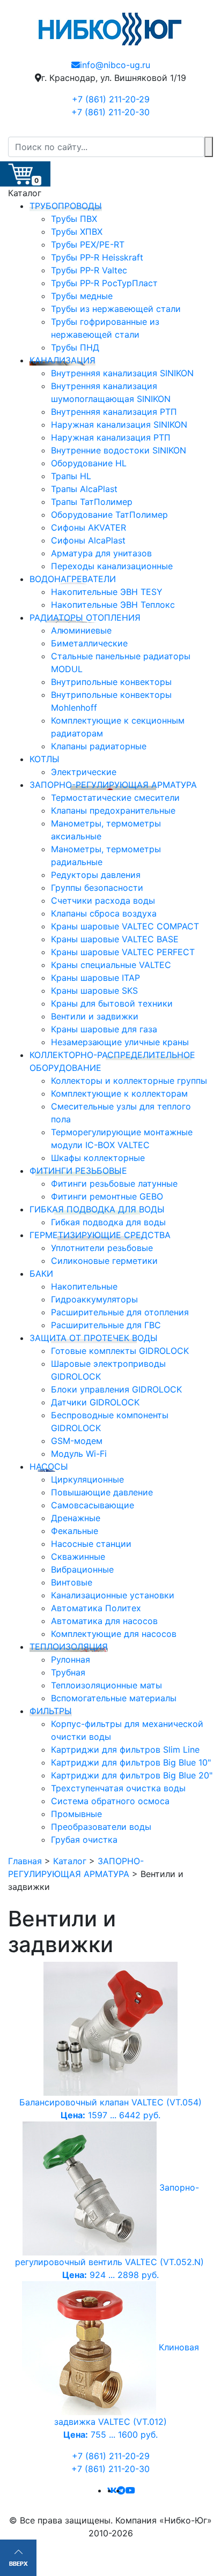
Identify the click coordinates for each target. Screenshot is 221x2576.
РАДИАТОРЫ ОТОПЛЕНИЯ (85, 617)
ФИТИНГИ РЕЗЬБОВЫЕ (78, 1171)
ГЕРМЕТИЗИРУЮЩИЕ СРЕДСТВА (100, 1235)
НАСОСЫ (49, 1466)
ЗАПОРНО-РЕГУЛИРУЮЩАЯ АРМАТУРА (113, 785)
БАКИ (41, 1274)
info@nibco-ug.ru (115, 65)
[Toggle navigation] (206, 130)
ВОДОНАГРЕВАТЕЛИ (73, 579)
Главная (25, 1861)
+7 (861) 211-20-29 (111, 99)
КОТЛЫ (45, 759)
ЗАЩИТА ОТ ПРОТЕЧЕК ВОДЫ (94, 1338)
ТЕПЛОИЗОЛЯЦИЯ (69, 1647)
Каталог (70, 1861)
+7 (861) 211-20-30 (110, 112)
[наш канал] (130, 2490)
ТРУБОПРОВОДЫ (66, 206)
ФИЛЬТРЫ (51, 1711)
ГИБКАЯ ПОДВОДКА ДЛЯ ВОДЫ (97, 1209)
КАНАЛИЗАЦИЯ (62, 360)
